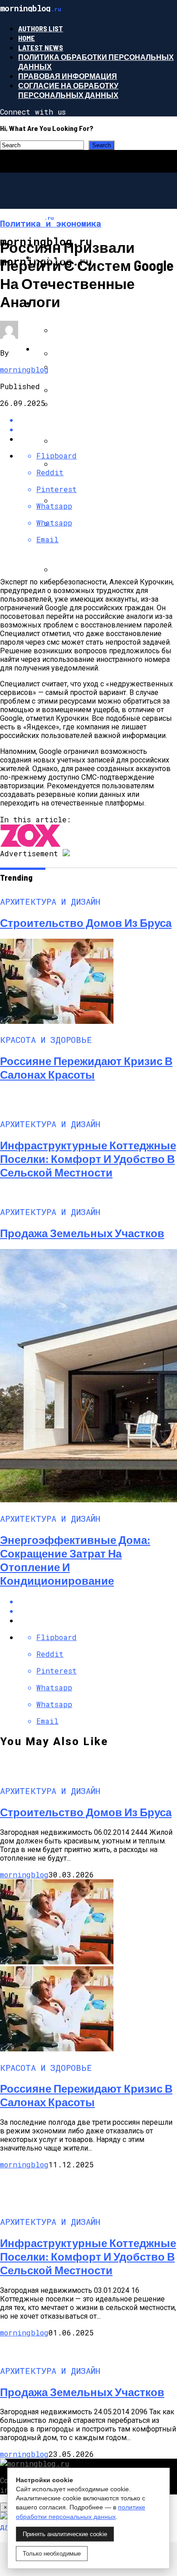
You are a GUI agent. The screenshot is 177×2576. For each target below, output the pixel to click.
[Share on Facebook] (98, 1601)
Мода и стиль (62, 303)
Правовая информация (68, 76)
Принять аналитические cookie (65, 2534)
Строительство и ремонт (88, 349)
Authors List (41, 28)
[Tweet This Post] (98, 1611)
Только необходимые (52, 2554)
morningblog (24, 369)
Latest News (41, 47)
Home (27, 38)
